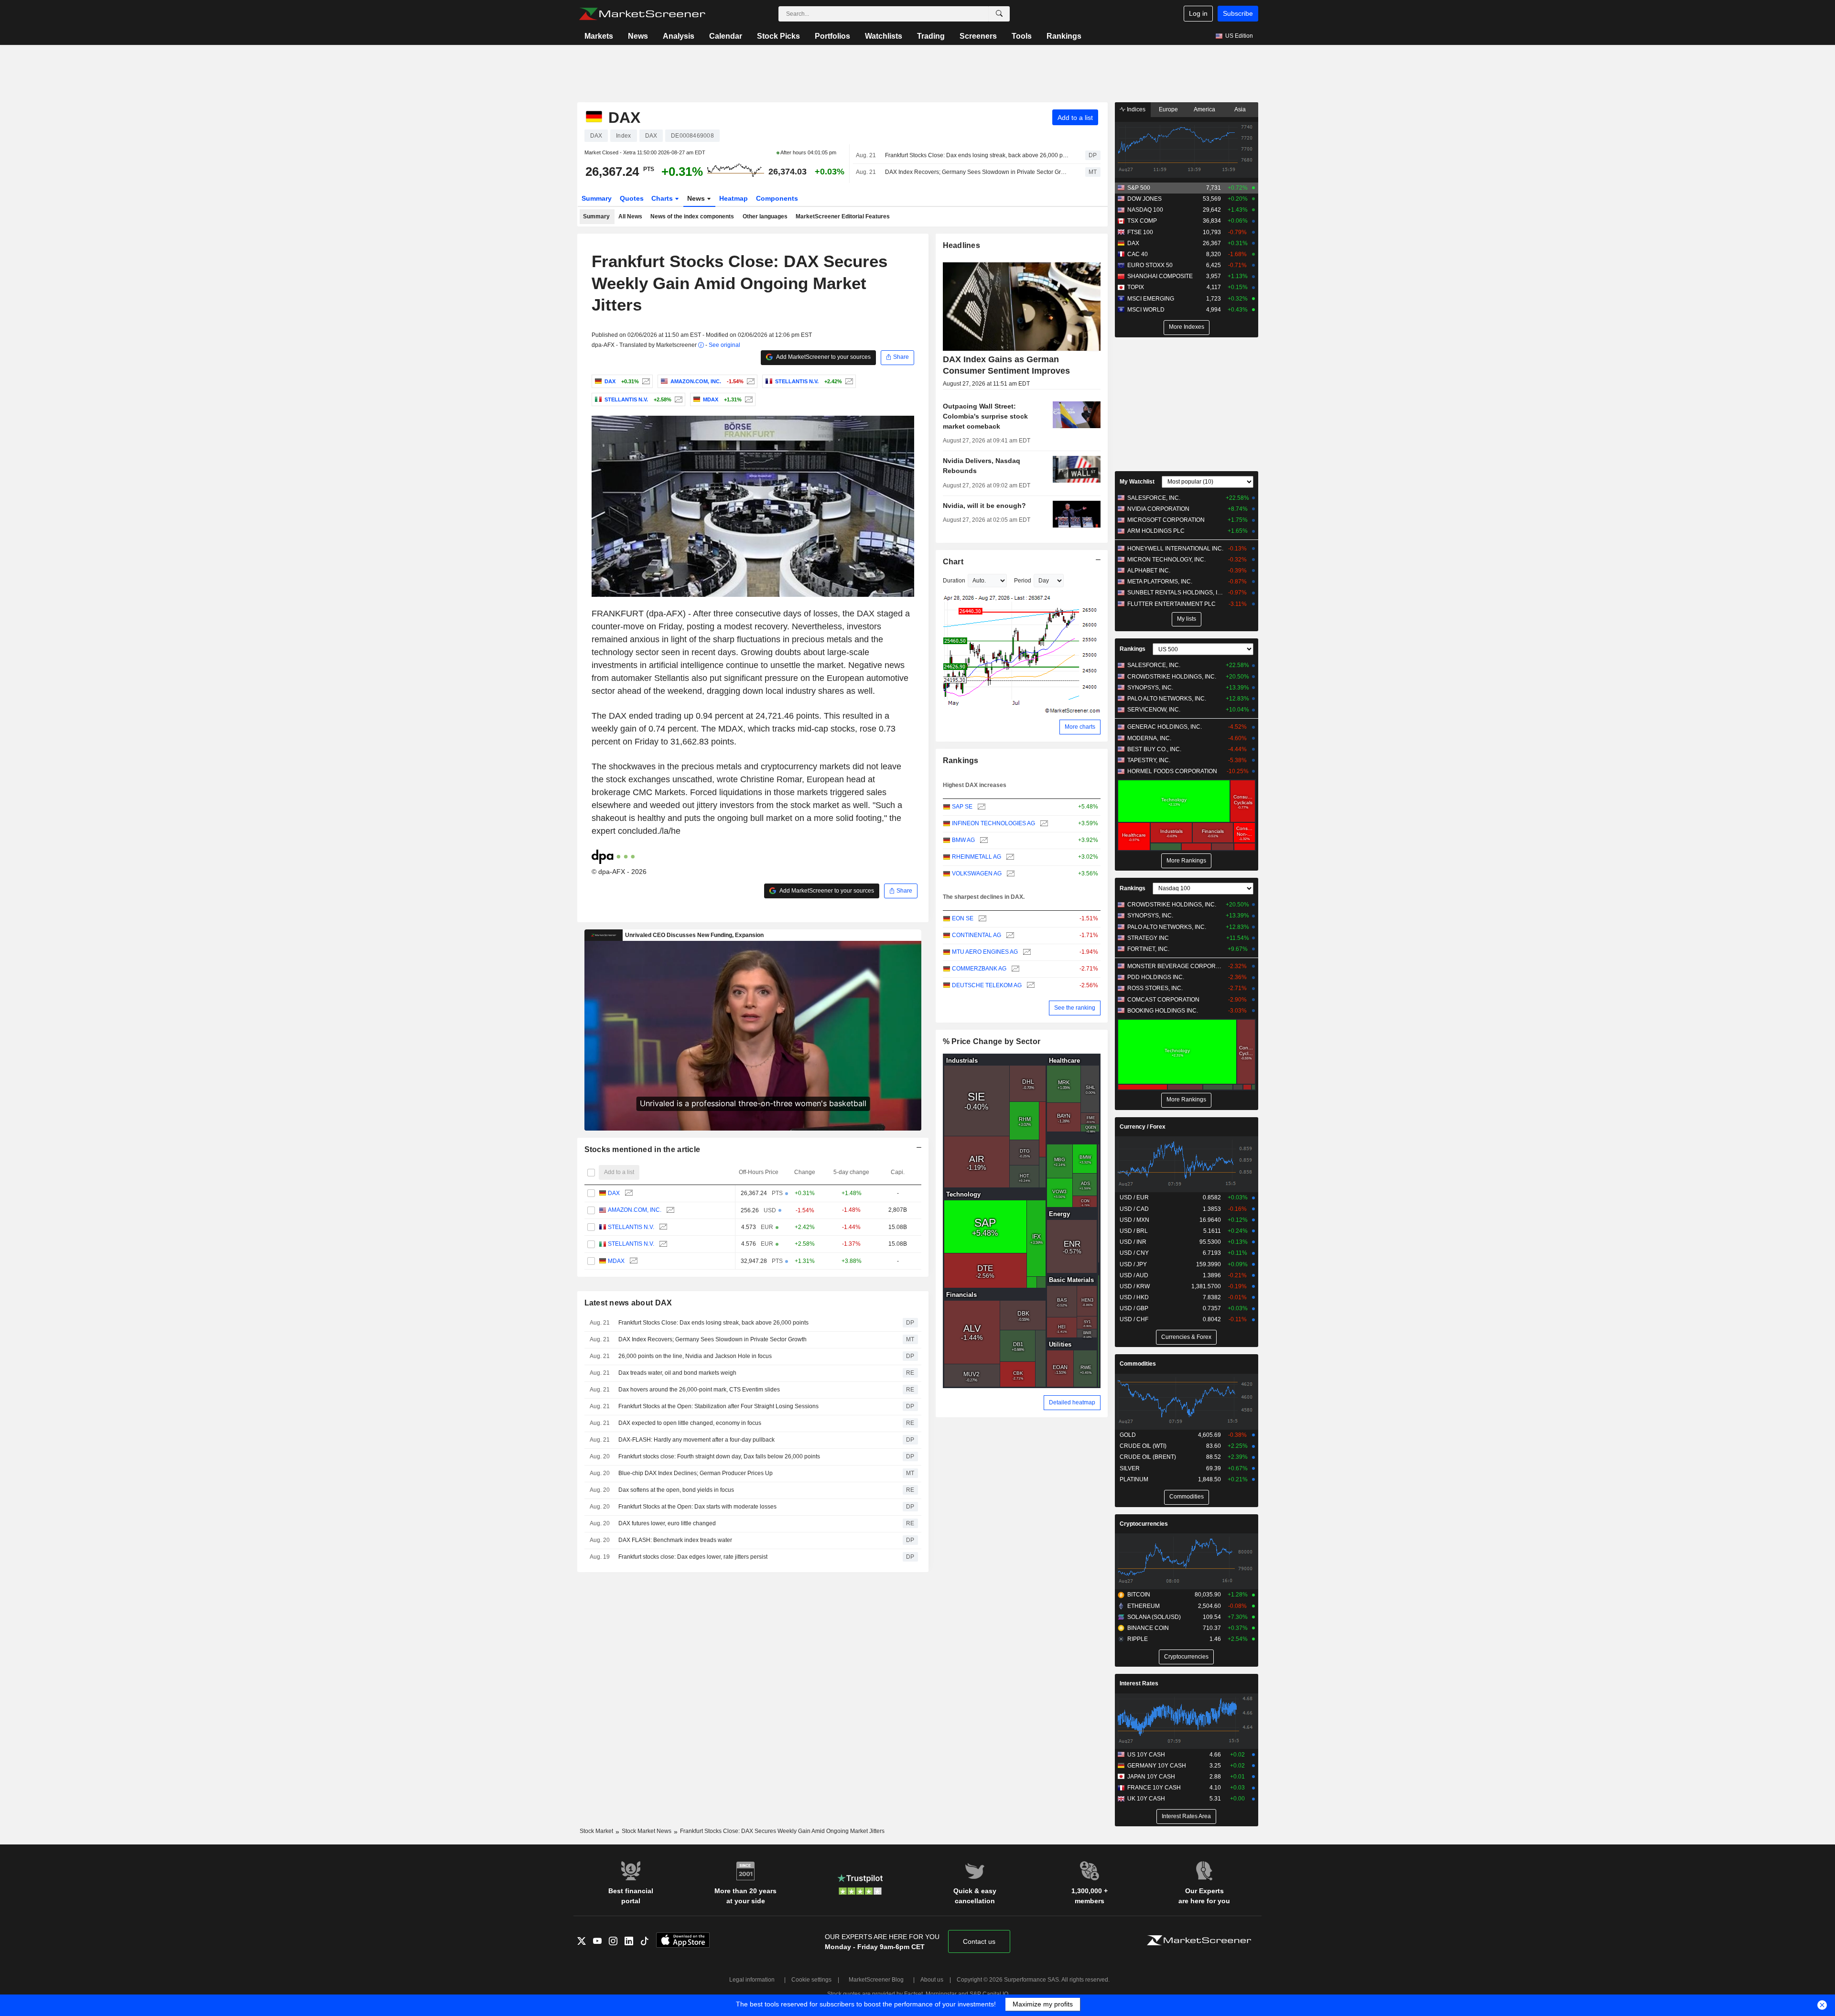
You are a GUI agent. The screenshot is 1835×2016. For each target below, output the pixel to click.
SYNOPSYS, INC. (1150, 688)
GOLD (1128, 1435)
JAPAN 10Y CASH (1151, 1777)
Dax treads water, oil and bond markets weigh (677, 1373)
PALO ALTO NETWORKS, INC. (1167, 699)
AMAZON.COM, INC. (635, 1210)
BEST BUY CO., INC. (1154, 749)
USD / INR (1133, 1242)
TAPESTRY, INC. (1149, 760)
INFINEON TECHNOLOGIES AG (993, 823)
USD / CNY (1134, 1253)
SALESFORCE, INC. (1154, 498)
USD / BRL (1134, 1231)
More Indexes (1187, 327)
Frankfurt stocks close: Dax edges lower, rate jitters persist (693, 1557)
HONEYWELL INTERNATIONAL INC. (1175, 549)
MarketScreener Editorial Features (843, 216)
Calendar (726, 36)
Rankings (1064, 36)
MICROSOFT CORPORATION (1166, 520)
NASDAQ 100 (1145, 210)
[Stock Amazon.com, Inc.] (750, 381)
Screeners (978, 36)
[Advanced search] (999, 14)
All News (630, 216)
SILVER (1130, 1468)
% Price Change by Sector (992, 1041)
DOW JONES (1144, 199)
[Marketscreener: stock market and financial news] (642, 14)
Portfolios (832, 36)
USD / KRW (1135, 1286)
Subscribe (1238, 13)
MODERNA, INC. (1149, 738)
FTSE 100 (1140, 232)
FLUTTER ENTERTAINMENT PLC (1171, 604)
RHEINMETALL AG (977, 857)
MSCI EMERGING (1151, 299)
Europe (1168, 109)
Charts (663, 198)
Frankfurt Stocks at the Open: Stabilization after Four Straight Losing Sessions (718, 1406)
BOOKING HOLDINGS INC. (1163, 1011)
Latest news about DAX (628, 1303)
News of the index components (692, 216)
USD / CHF (1134, 1319)
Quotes (632, 198)
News (638, 36)
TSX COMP (1142, 221)
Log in (1198, 13)
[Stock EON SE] (981, 919)
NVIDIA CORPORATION (1158, 509)
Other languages (765, 216)
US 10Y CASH (1146, 1755)
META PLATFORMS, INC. (1160, 582)
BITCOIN (1139, 1595)
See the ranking (1075, 1008)
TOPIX (1136, 287)
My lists (1187, 619)
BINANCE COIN (1148, 1628)
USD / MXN (1134, 1220)
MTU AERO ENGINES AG (985, 952)
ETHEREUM (1144, 1606)
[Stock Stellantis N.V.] (848, 381)
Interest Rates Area (1186, 1816)
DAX (614, 1193)
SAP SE (962, 807)
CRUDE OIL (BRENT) (1148, 1457)
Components (777, 198)
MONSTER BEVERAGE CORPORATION (1175, 966)
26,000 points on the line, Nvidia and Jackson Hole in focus (695, 1356)
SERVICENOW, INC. (1154, 710)
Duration (954, 581)
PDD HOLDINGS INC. (1156, 977)
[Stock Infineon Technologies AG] (1043, 824)
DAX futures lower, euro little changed (667, 1523)
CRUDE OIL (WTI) (1143, 1446)
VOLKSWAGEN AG (977, 873)
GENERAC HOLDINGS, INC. (1165, 727)
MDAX (616, 1261)
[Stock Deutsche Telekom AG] (1030, 986)
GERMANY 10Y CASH (1157, 1766)
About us (932, 1980)
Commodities (1138, 1364)
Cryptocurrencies (1144, 1524)
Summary (597, 198)
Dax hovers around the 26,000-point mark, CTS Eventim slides (699, 1390)
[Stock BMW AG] (983, 840)
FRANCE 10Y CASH (1154, 1788)
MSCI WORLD (1146, 310)
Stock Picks (778, 36)
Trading (931, 36)
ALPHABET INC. (1149, 571)
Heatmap (734, 198)
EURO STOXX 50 (1150, 265)
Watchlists (884, 36)
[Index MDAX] (748, 399)
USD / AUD (1134, 1275)
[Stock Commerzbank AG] (1014, 969)
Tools (1022, 36)
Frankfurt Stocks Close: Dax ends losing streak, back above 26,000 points (977, 155)
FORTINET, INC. (1148, 949)
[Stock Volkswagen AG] (1009, 874)
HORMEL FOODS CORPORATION (1172, 771)
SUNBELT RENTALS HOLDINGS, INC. (1175, 593)
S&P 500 (1139, 188)
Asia (1240, 109)
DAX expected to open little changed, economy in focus (690, 1423)
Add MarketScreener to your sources (823, 357)
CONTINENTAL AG (977, 935)
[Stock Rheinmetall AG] (1009, 857)
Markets (599, 36)
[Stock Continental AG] (1009, 935)
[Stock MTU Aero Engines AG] (1026, 952)
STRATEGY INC (1148, 938)
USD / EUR (1134, 1197)
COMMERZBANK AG (979, 969)
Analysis (679, 36)
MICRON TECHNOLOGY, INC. (1166, 560)
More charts (1080, 727)
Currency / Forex (1143, 1127)
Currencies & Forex (1186, 1337)
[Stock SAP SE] (980, 807)
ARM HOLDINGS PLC (1156, 531)
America (1204, 109)
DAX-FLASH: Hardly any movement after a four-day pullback (696, 1440)
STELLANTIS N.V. (631, 1227)
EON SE (963, 918)
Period (1023, 581)
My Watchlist (1137, 482)
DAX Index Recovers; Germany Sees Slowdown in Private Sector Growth (977, 172)
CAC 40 (1138, 254)
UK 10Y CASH (1146, 1799)
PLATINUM (1134, 1479)
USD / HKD (1134, 1297)
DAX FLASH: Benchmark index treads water (675, 1540)
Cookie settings (811, 1980)
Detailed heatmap (1072, 1402)
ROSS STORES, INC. (1155, 988)
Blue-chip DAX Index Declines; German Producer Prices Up (696, 1473)
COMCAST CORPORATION (1163, 1000)
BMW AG (963, 840)
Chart (953, 562)
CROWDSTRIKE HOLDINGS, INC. (1172, 677)
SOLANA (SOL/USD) (1154, 1617)
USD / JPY (1133, 1264)
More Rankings (1186, 861)
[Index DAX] (645, 381)
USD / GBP (1134, 1308)
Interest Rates (1139, 1683)
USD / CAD (1134, 1209)
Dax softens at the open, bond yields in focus (676, 1490)
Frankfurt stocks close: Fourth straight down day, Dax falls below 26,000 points (719, 1456)
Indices (1135, 109)
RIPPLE (1138, 1639)
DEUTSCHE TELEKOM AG (987, 985)
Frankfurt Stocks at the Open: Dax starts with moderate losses (697, 1507)
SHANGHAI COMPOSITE (1160, 276)
